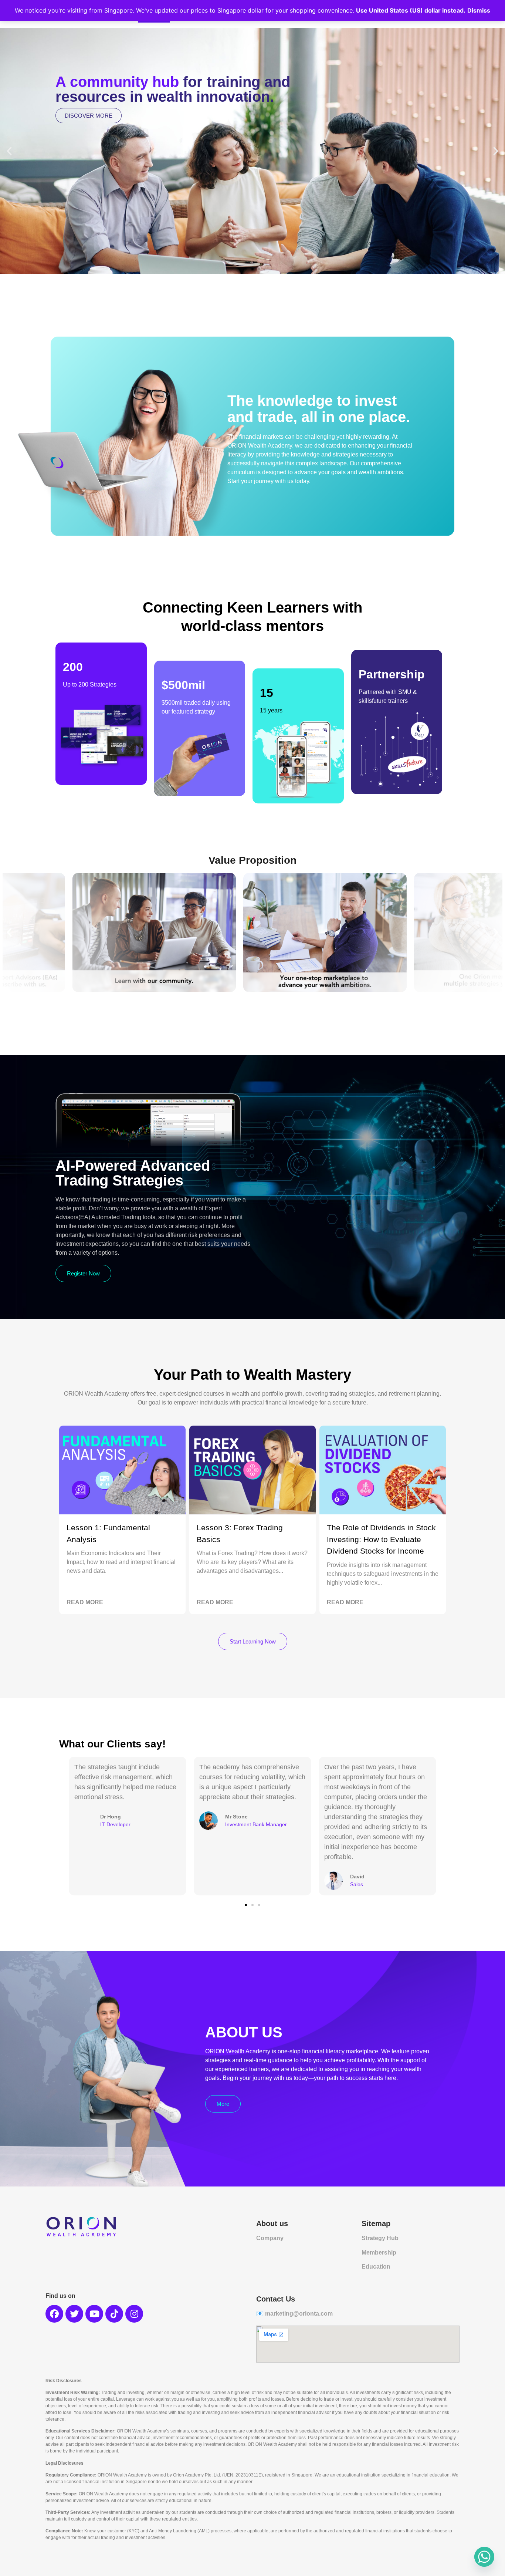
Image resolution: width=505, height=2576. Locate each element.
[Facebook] (54, 2314)
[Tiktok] (114, 2314)
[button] (9, 151)
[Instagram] (134, 2314)
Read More (85, 1602)
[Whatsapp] (484, 2557)
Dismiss (479, 10)
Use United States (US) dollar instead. (411, 10)
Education (376, 2267)
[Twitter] (74, 2314)
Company (270, 2238)
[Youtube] (94, 2314)
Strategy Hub (380, 2238)
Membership (379, 2253)
